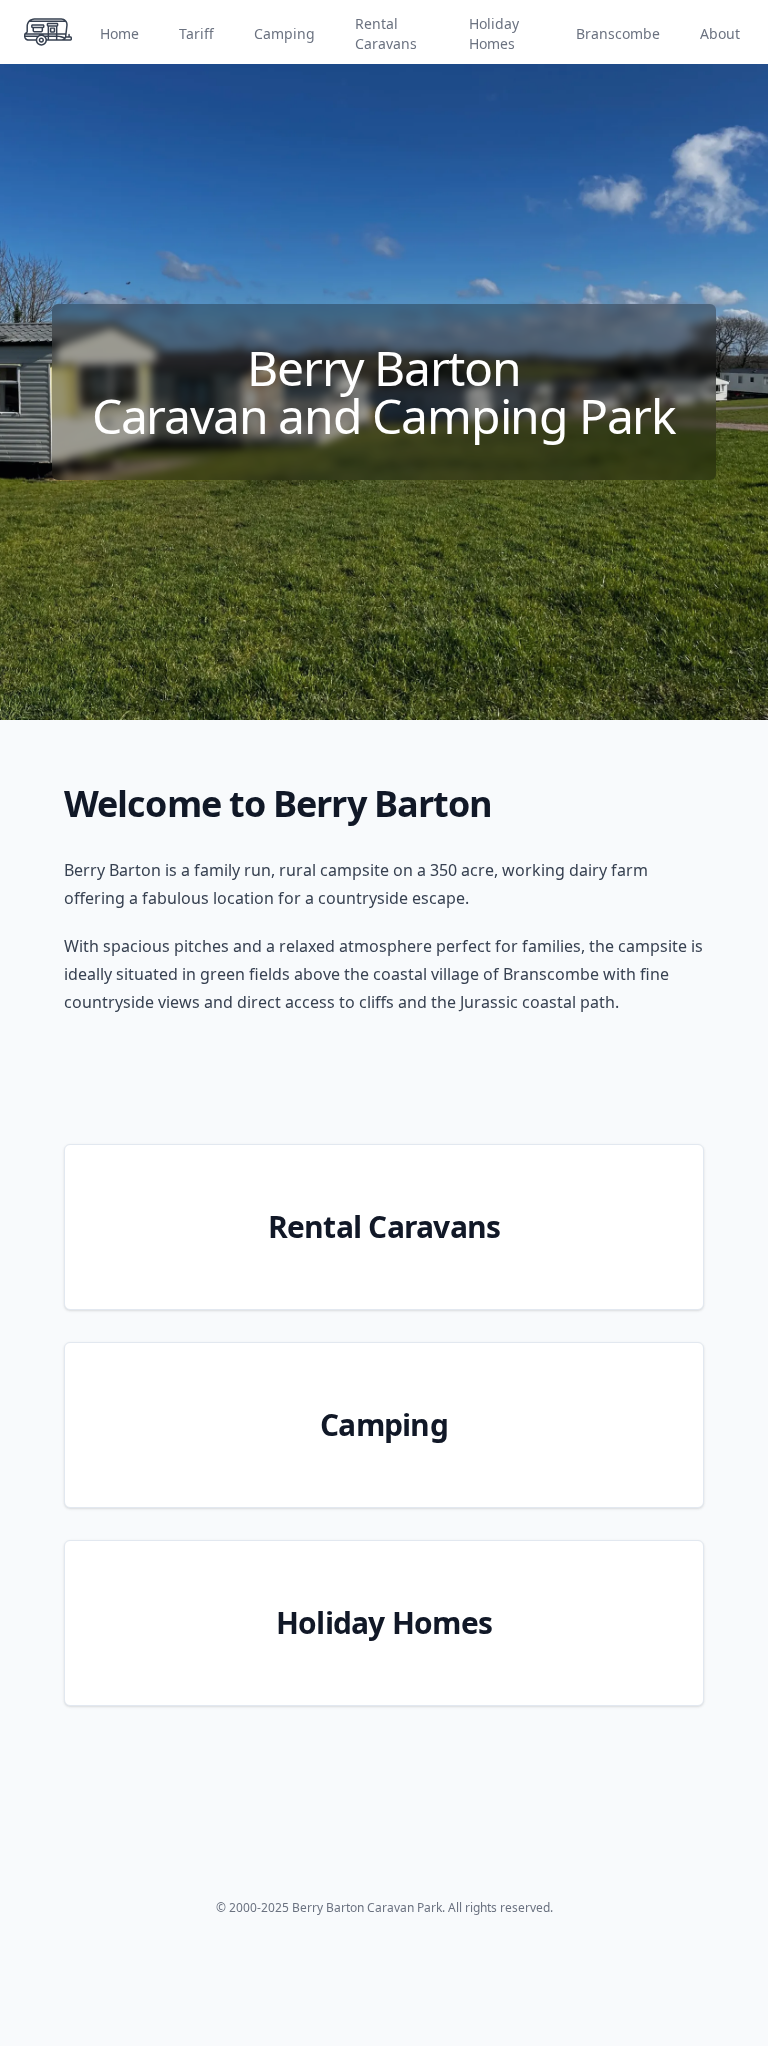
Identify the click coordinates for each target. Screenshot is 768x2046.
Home (119, 33)
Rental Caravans (386, 33)
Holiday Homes (494, 33)
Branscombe (618, 33)
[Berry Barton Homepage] (48, 32)
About (720, 33)
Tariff (196, 33)
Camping (284, 33)
